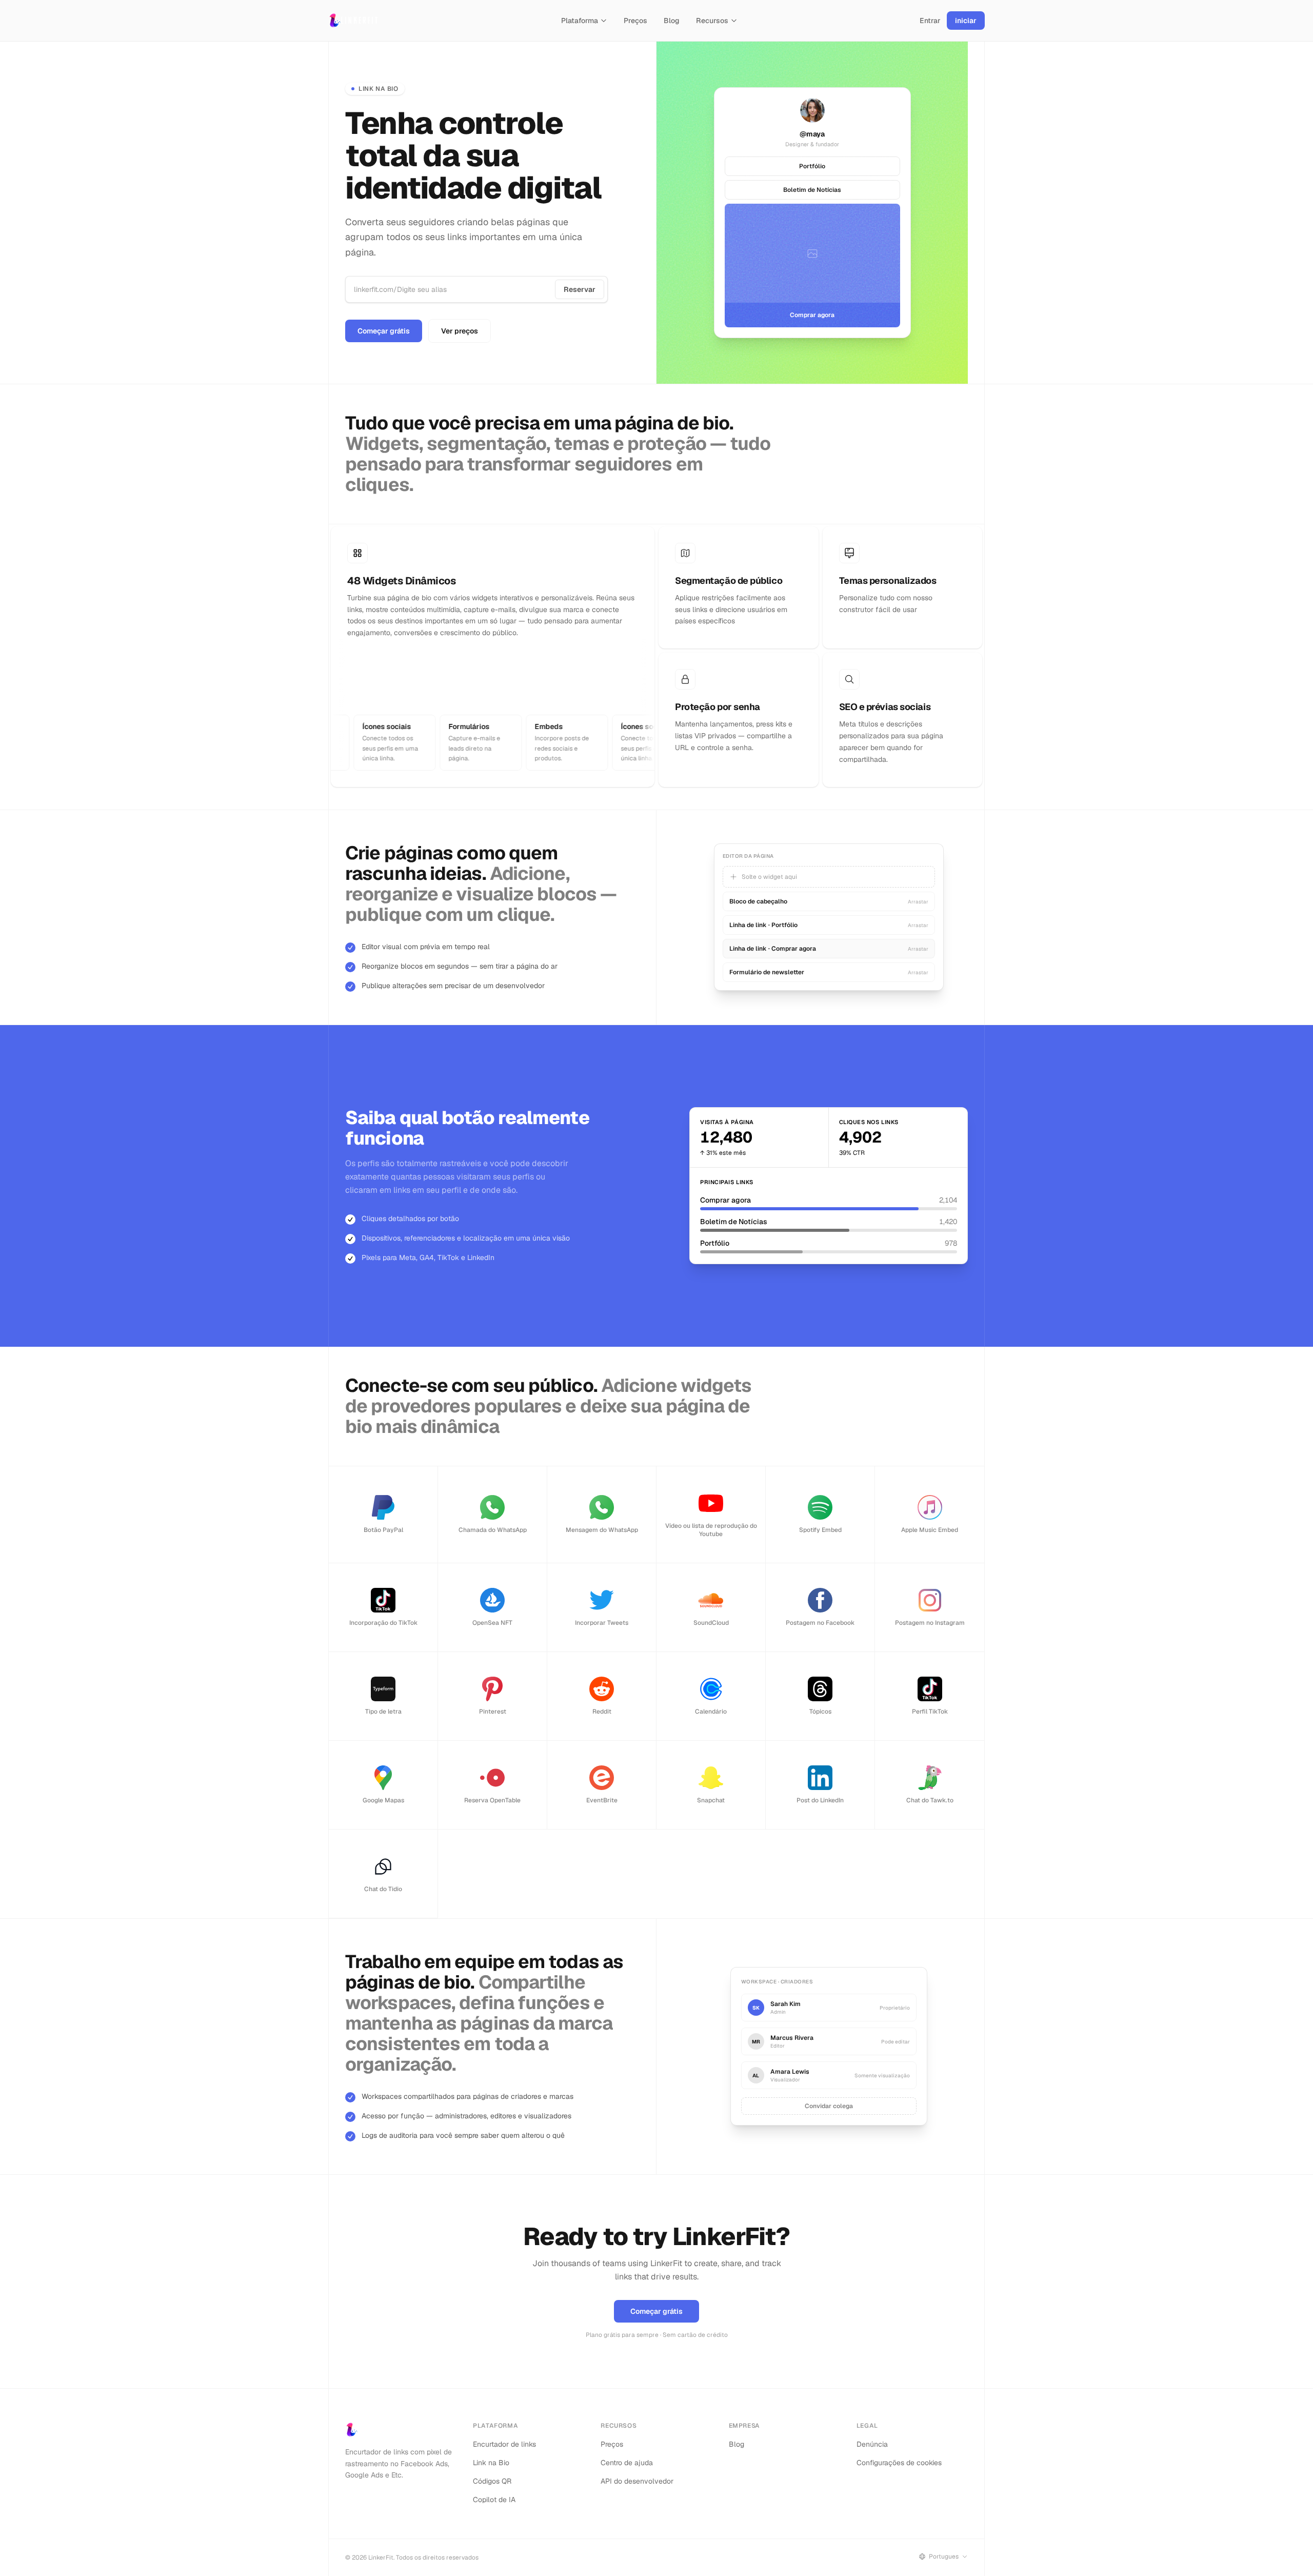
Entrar (930, 21)
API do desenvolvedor (637, 2481)
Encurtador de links (504, 2444)
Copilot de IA (494, 2500)
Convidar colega (829, 2106)
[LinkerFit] (354, 21)
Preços (635, 21)
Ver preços (460, 331)
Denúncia (872, 2444)
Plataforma (580, 21)
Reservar (580, 289)
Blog (672, 21)
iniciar (966, 21)
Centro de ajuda (627, 2463)
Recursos (712, 21)
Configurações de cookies (899, 2463)
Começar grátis (384, 331)
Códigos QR (492, 2481)
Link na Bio (491, 2463)
